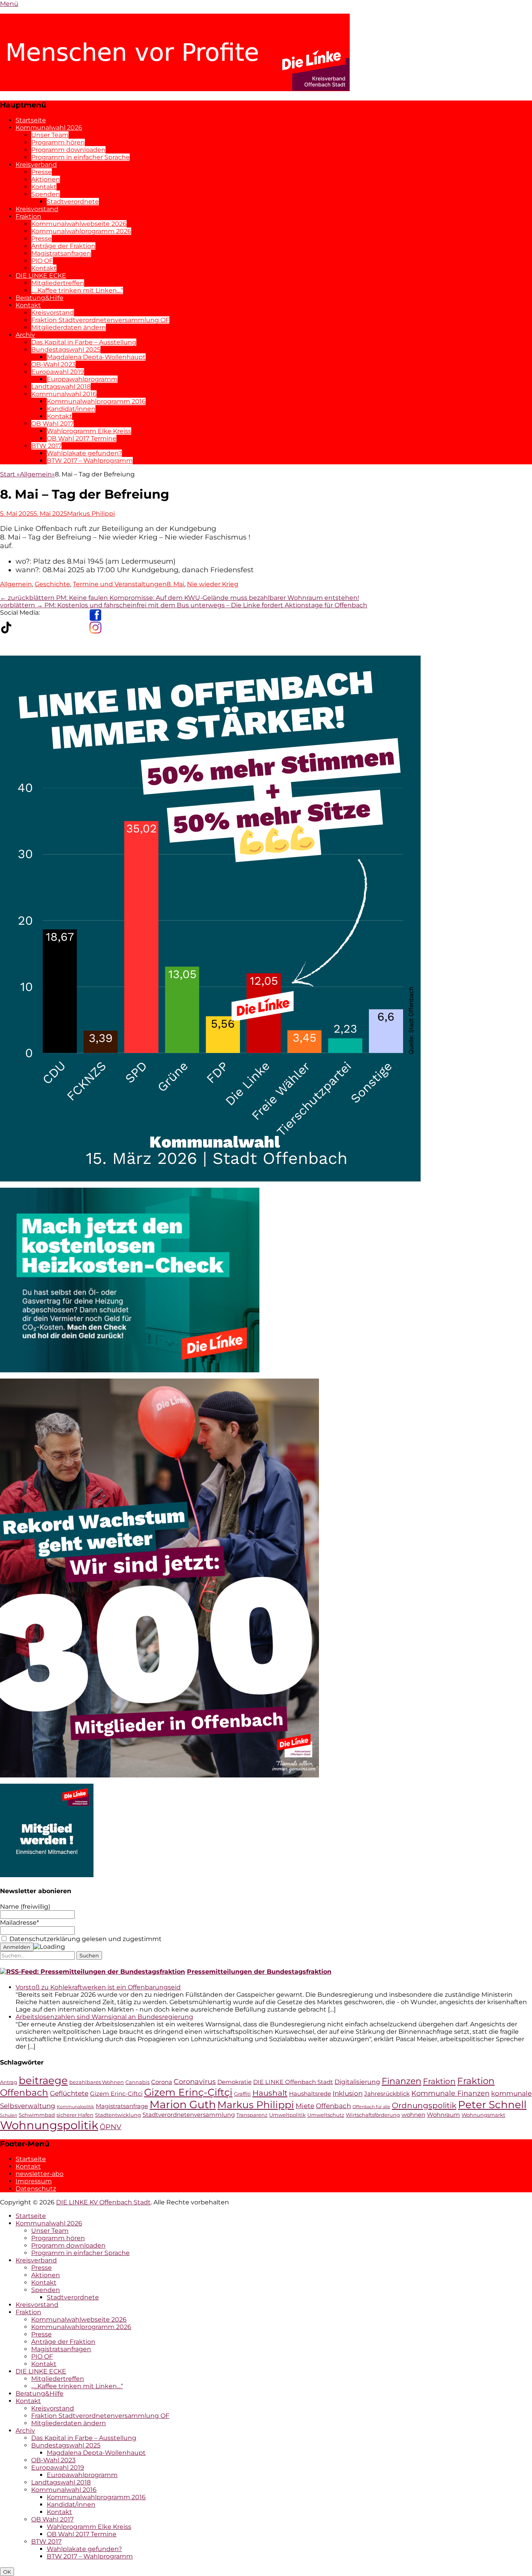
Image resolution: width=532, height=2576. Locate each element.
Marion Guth (183, 2104)
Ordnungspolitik (424, 2105)
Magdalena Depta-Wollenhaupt (96, 357)
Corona (162, 2082)
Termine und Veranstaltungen (120, 584)
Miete (305, 2106)
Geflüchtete (69, 2093)
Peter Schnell (492, 2105)
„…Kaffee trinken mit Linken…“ (77, 290)
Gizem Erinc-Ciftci (116, 2094)
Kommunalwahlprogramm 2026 (81, 231)
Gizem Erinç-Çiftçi (188, 2092)
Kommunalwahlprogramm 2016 (96, 401)
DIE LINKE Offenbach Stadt (293, 2082)
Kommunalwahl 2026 (49, 128)
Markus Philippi (91, 514)
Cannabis (137, 2082)
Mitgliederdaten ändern (69, 327)
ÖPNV (111, 2127)
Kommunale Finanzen (450, 2093)
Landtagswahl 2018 (61, 387)
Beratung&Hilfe (40, 298)
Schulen (9, 2115)
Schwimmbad (37, 2115)
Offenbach (333, 2106)
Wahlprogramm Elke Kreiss (89, 431)
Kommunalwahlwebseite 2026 (79, 224)
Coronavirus (195, 2081)
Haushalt (270, 2093)
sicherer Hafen (75, 2115)
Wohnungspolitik (49, 2125)
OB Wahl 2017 (52, 424)
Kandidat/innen (71, 409)
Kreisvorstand (37, 209)
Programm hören (58, 142)
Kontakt (44, 187)
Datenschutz (36, 2189)
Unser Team (50, 135)
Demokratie (234, 2082)
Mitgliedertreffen (58, 283)
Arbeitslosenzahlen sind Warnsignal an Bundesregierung (104, 2017)
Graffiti (242, 2094)
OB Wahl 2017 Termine (82, 438)
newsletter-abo (40, 2174)
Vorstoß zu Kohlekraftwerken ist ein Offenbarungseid (98, 1987)
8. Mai (175, 584)
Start (10, 474)
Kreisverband (36, 165)
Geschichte (52, 584)
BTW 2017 (46, 446)
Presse (41, 172)
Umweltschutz (326, 2115)
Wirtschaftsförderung (373, 2115)
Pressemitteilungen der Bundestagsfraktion (259, 1972)
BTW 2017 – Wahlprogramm (90, 461)
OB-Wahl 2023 (53, 364)
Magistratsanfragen (61, 253)
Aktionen (46, 179)
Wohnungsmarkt (483, 2115)
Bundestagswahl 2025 (66, 350)
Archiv (25, 335)
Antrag (9, 2082)
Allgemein (37, 474)
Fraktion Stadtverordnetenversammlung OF (100, 320)
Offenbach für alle (371, 2107)
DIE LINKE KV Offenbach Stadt (103, 2202)
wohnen (413, 2115)
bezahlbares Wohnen (97, 2082)
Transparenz (252, 2115)
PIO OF (42, 261)
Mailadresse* (19, 1923)
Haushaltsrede (310, 2094)
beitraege (43, 2080)
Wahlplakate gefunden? (84, 453)
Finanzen (402, 2081)
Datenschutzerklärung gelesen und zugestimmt (85, 1939)
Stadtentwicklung (118, 2115)
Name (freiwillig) (25, 1907)
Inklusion (348, 2093)
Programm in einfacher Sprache (80, 157)
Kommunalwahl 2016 (64, 394)
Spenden (46, 194)
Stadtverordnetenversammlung (189, 2115)
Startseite (31, 120)
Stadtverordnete (73, 202)
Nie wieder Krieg (213, 584)
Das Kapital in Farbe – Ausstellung (84, 342)
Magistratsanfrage (122, 2106)
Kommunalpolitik (76, 2107)
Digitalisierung (357, 2082)
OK (7, 2572)
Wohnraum (443, 2115)
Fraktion (28, 216)
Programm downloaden (68, 150)
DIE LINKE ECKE (41, 276)
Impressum (34, 2181)
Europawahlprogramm (82, 379)
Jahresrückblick (387, 2094)
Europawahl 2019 (58, 372)
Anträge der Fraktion (63, 246)
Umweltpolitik (287, 2115)
